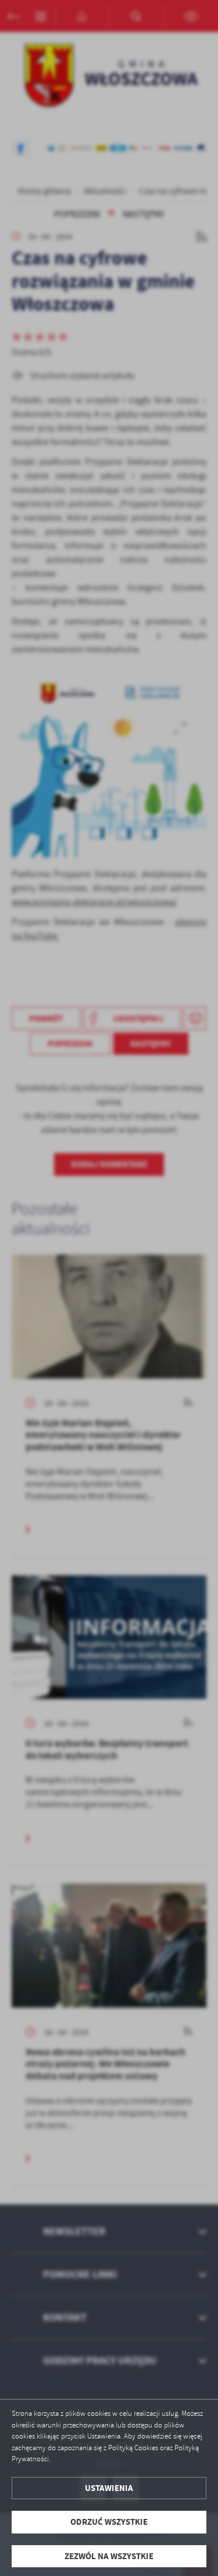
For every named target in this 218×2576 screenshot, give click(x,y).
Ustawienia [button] (109, 2488)
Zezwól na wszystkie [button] (109, 2556)
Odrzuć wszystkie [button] (109, 2522)
